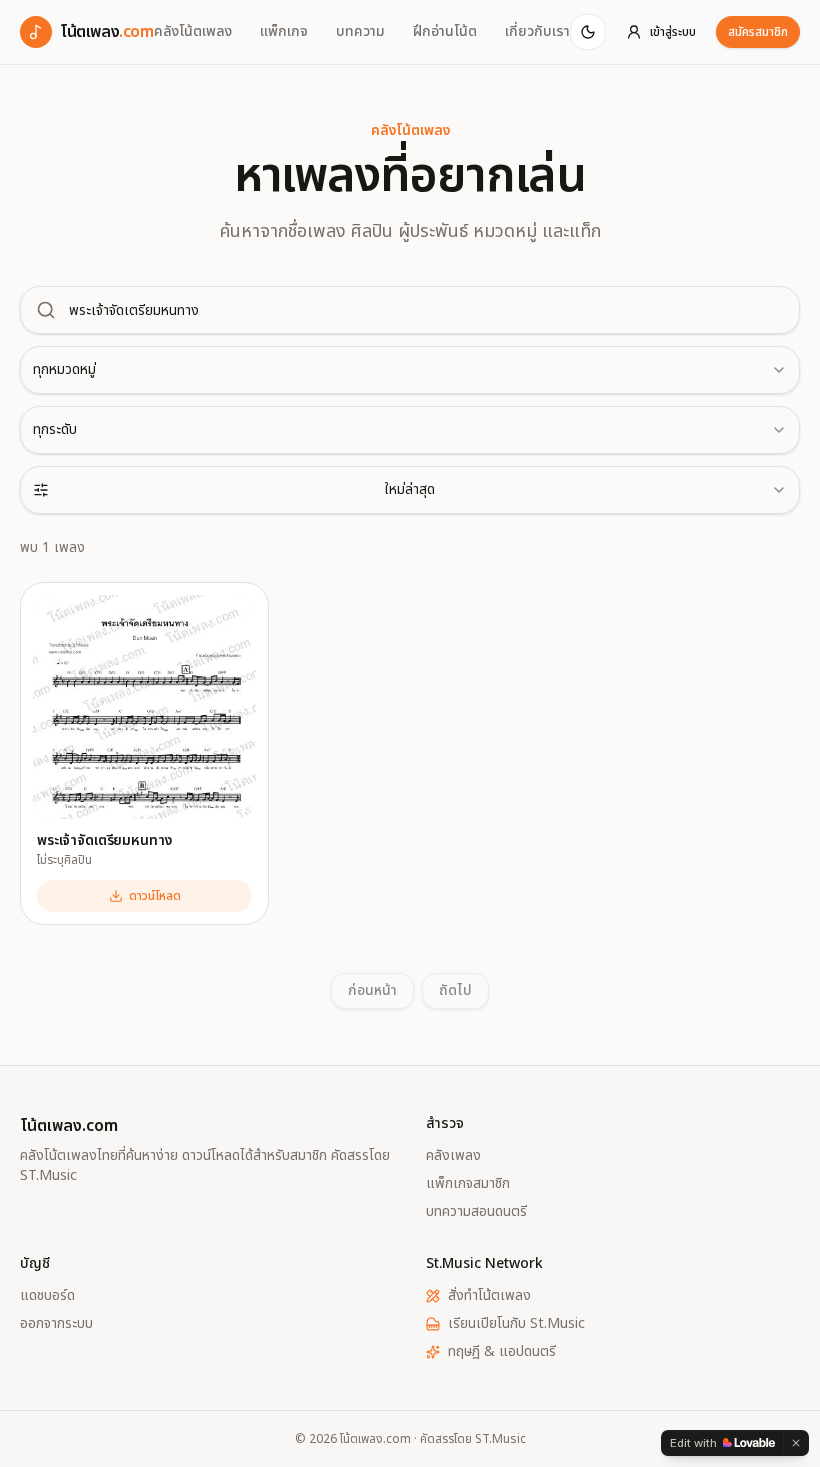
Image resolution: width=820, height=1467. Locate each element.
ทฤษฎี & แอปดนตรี (502, 1352)
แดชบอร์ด (47, 1296)
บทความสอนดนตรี (476, 1212)
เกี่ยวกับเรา (537, 32)
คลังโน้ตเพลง (193, 32)
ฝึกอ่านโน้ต (445, 32)
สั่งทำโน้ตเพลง (489, 1296)
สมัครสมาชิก (758, 32)
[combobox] (410, 370)
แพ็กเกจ (284, 32)
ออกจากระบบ (56, 1324)
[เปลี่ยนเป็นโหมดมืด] (588, 32)
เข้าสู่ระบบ (673, 32)
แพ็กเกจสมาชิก (468, 1184)
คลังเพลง (453, 1156)
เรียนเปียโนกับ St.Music (516, 1324)
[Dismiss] (796, 1443)
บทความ (360, 32)
